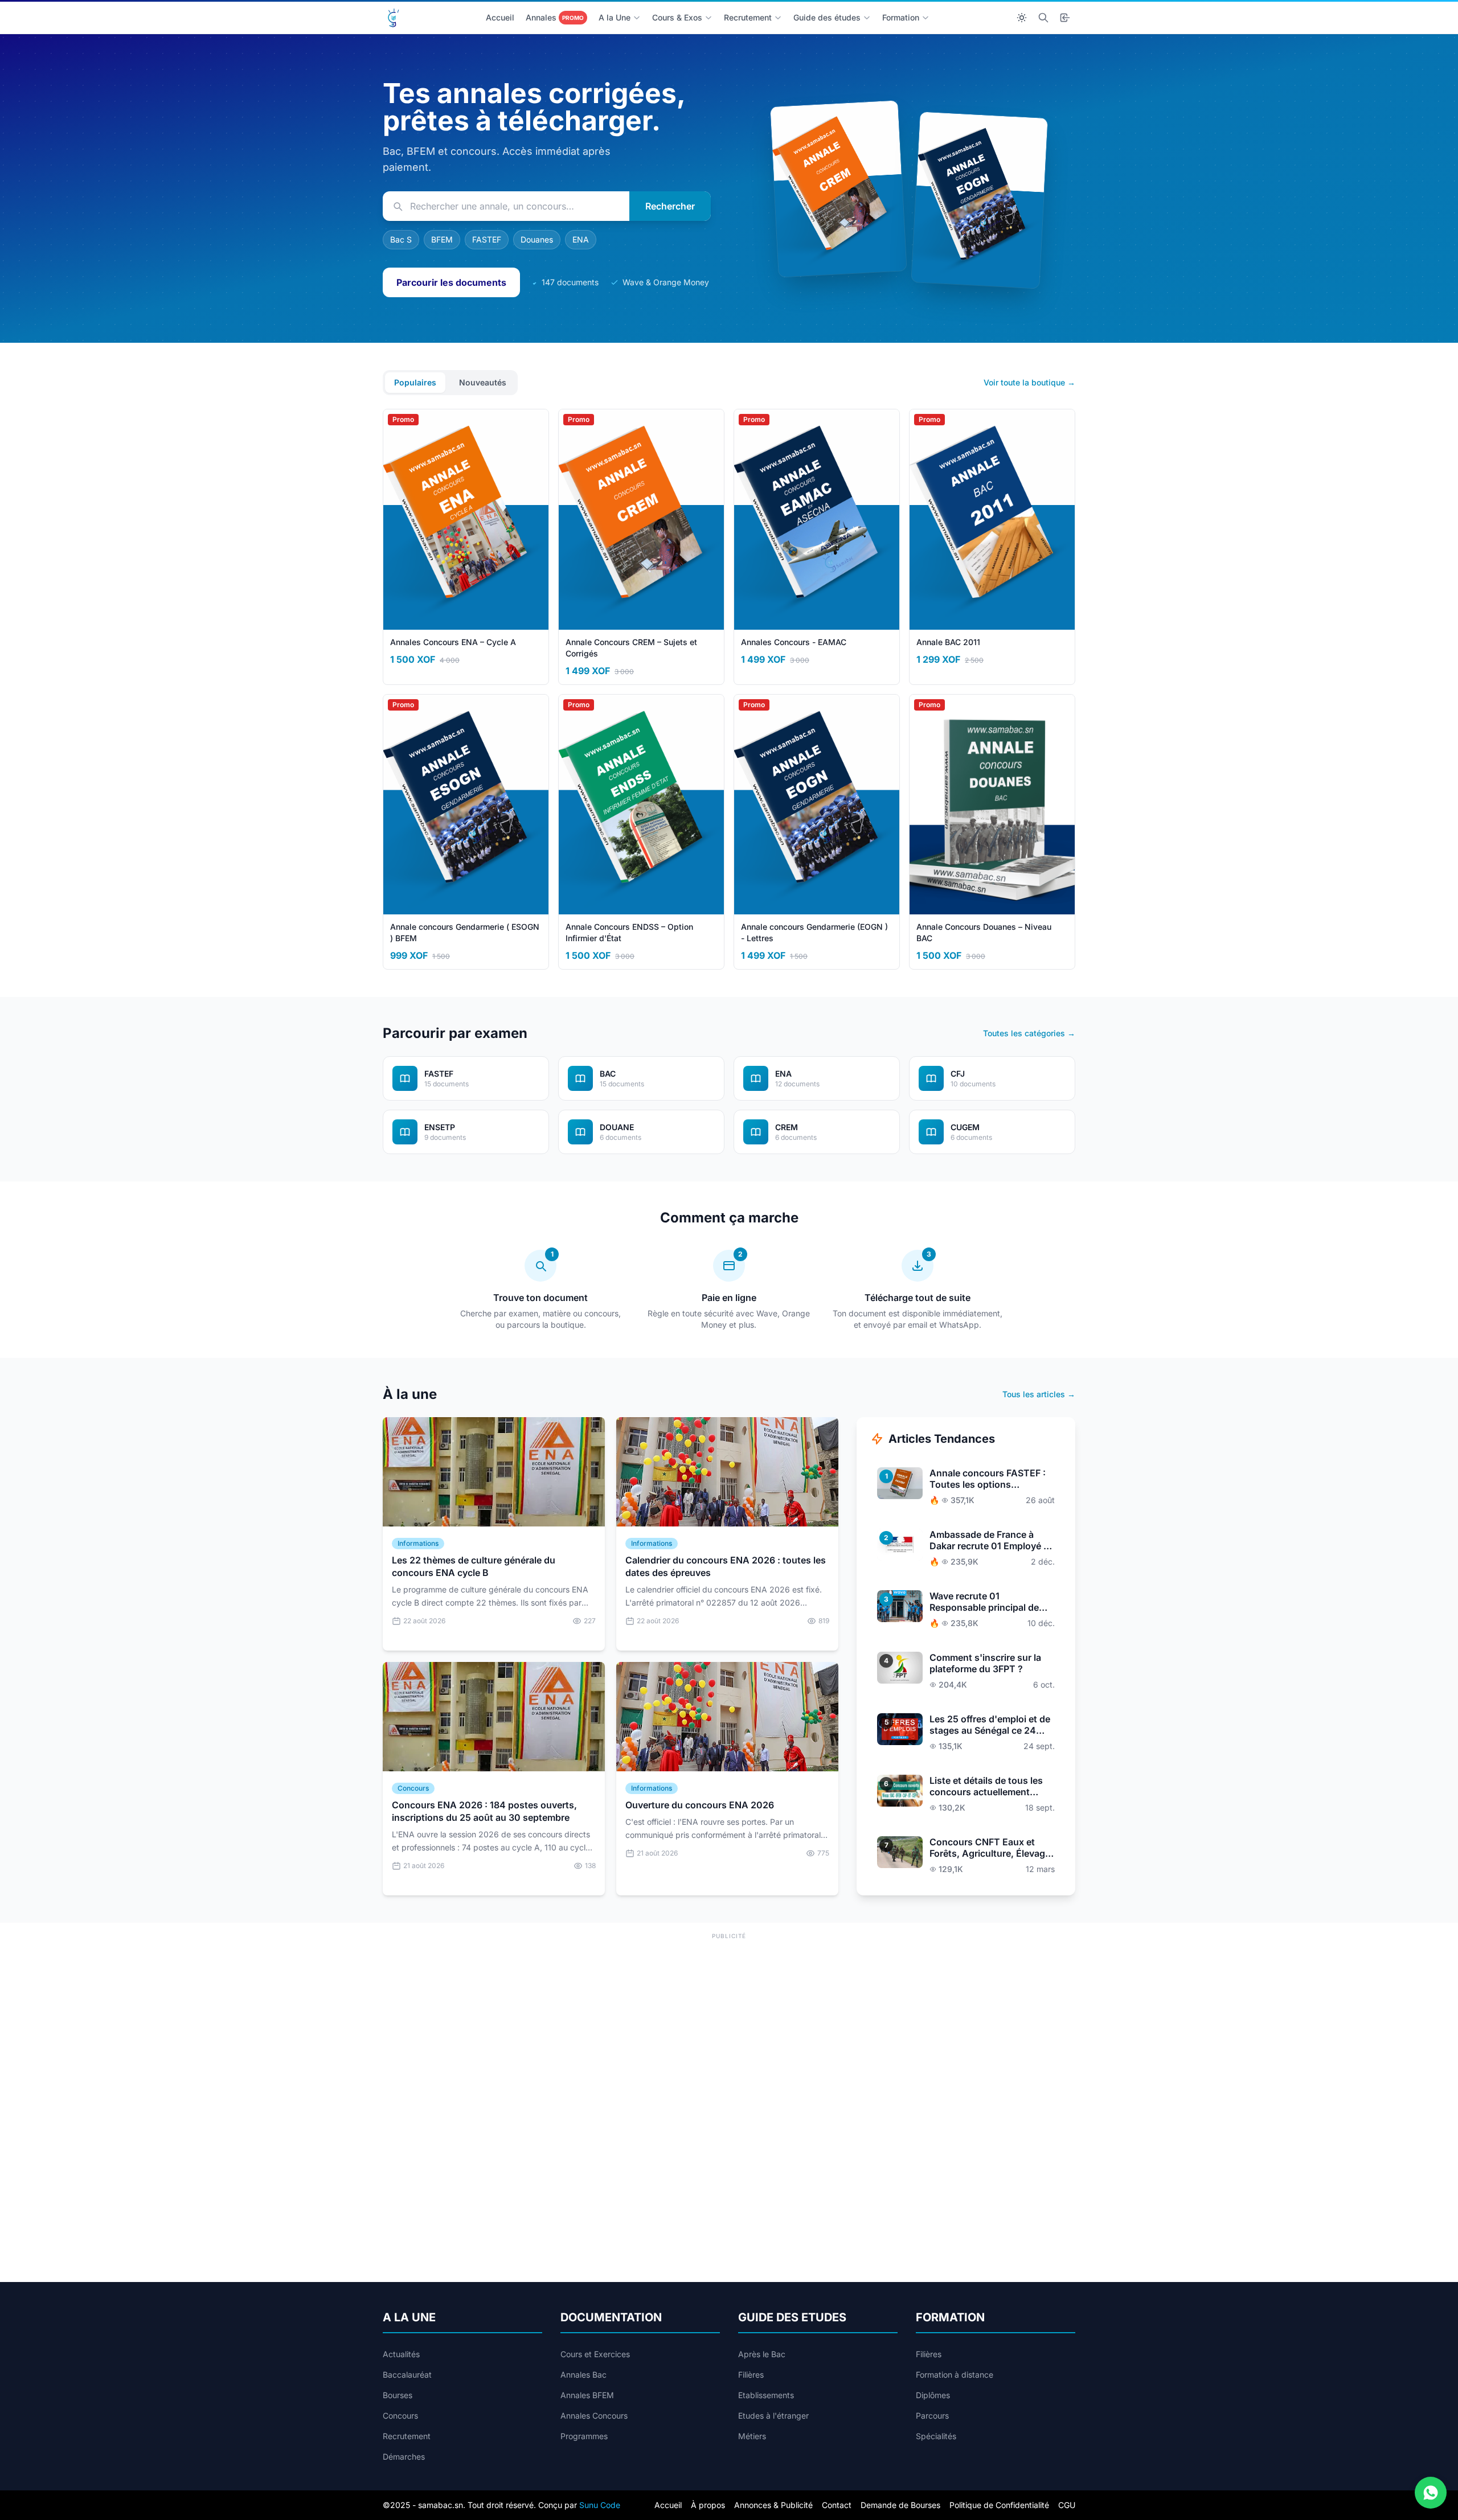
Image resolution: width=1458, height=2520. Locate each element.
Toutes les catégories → (1029, 1033)
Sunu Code (600, 2505)
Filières (751, 2375)
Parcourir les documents (451, 282)
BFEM (442, 239)
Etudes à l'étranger (773, 2416)
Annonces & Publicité (773, 2505)
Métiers (752, 2436)
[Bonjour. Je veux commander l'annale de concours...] (1431, 2493)
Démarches (404, 2457)
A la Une (615, 17)
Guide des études (827, 17)
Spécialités (936, 2436)
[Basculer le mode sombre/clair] (1022, 18)
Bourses (398, 2395)
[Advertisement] (729, 2022)
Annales (555, 17)
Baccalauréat (407, 2375)
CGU (1067, 2505)
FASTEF (487, 239)
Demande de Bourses (900, 2505)
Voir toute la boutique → (1029, 382)
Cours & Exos (677, 17)
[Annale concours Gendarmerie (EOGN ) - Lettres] (979, 200)
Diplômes (933, 2395)
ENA (581, 239)
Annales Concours (594, 2416)
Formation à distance (955, 2375)
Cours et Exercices (595, 2354)
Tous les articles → (1039, 1394)
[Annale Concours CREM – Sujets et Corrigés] (838, 188)
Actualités (401, 2354)
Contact (837, 2505)
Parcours (932, 2416)
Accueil (500, 17)
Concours (400, 2416)
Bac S (401, 239)
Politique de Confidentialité (999, 2505)
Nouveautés (483, 382)
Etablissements (766, 2395)
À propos (708, 2505)
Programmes (584, 2436)
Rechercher (670, 206)
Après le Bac (762, 2354)
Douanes (537, 239)
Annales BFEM (587, 2395)
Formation (901, 17)
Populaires (415, 382)
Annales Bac (583, 2375)
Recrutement (748, 17)
